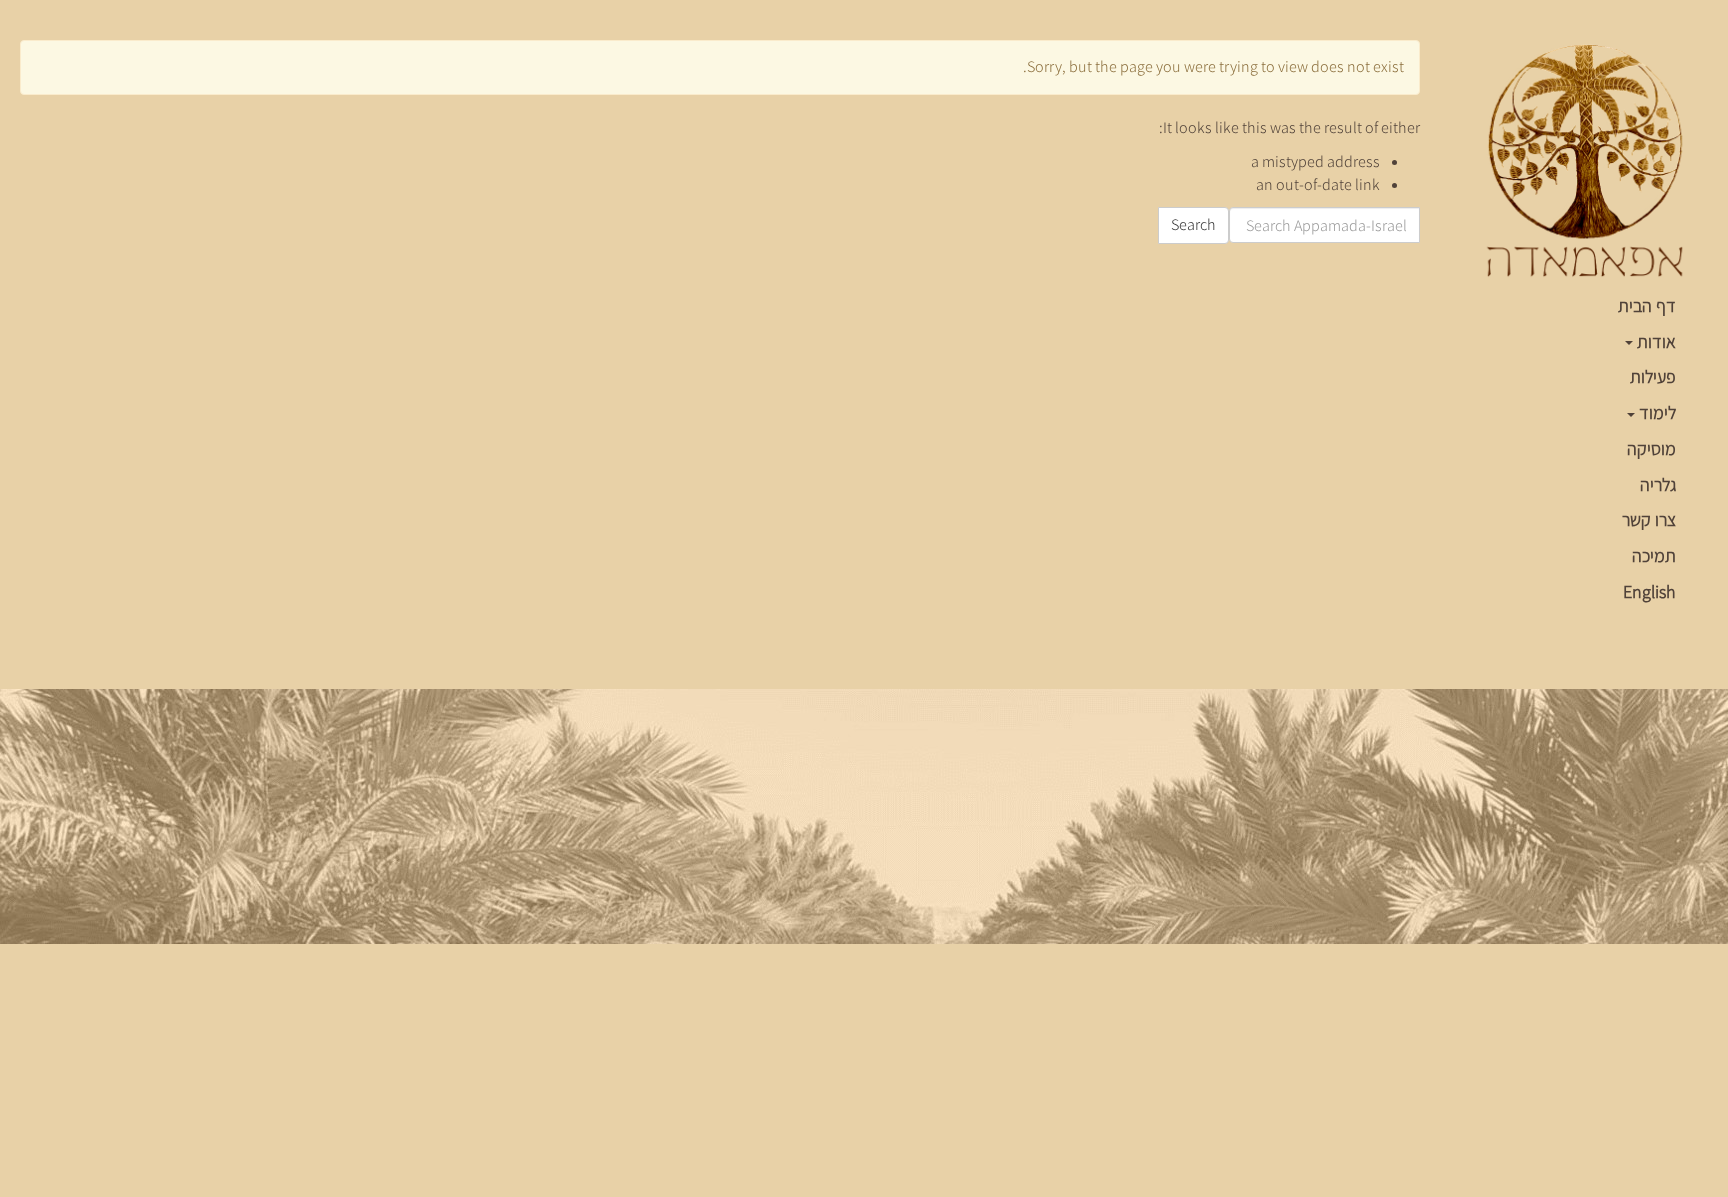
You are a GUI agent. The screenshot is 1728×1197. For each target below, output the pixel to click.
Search (1193, 224)
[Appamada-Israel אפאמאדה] (1584, 162)
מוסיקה (1651, 448)
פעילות (1653, 376)
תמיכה (1654, 555)
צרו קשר (1649, 519)
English (1649, 591)
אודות (1654, 341)
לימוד (1655, 412)
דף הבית (1647, 305)
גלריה (1658, 484)
